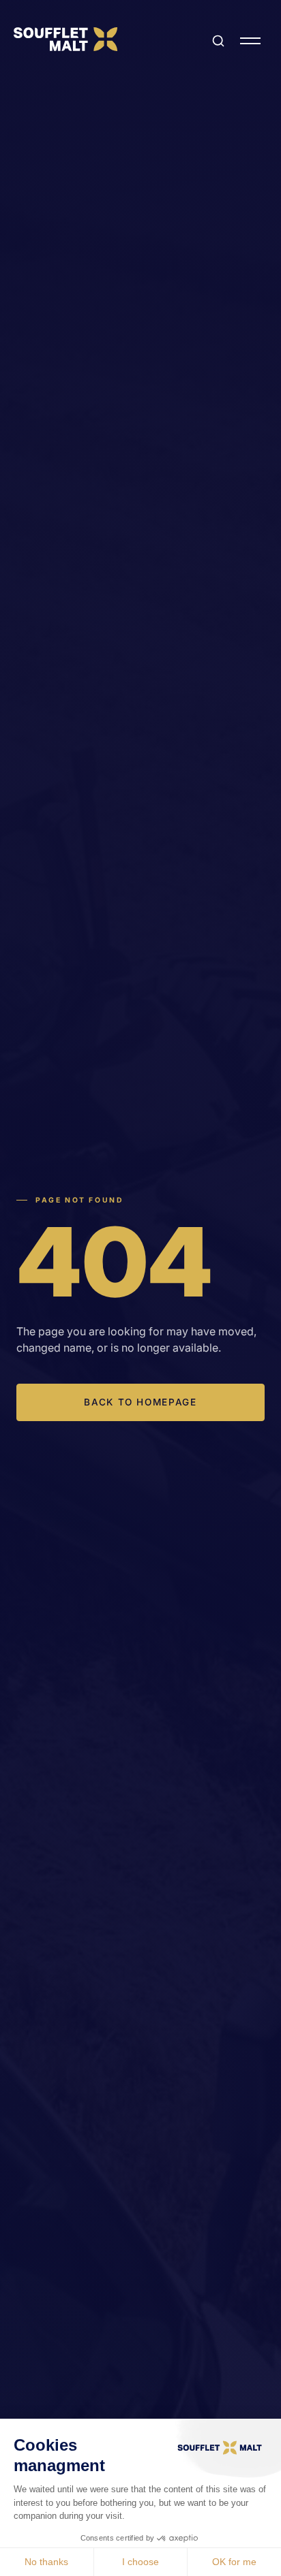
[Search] (218, 41)
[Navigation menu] (250, 41)
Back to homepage (140, 1402)
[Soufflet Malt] (65, 39)
